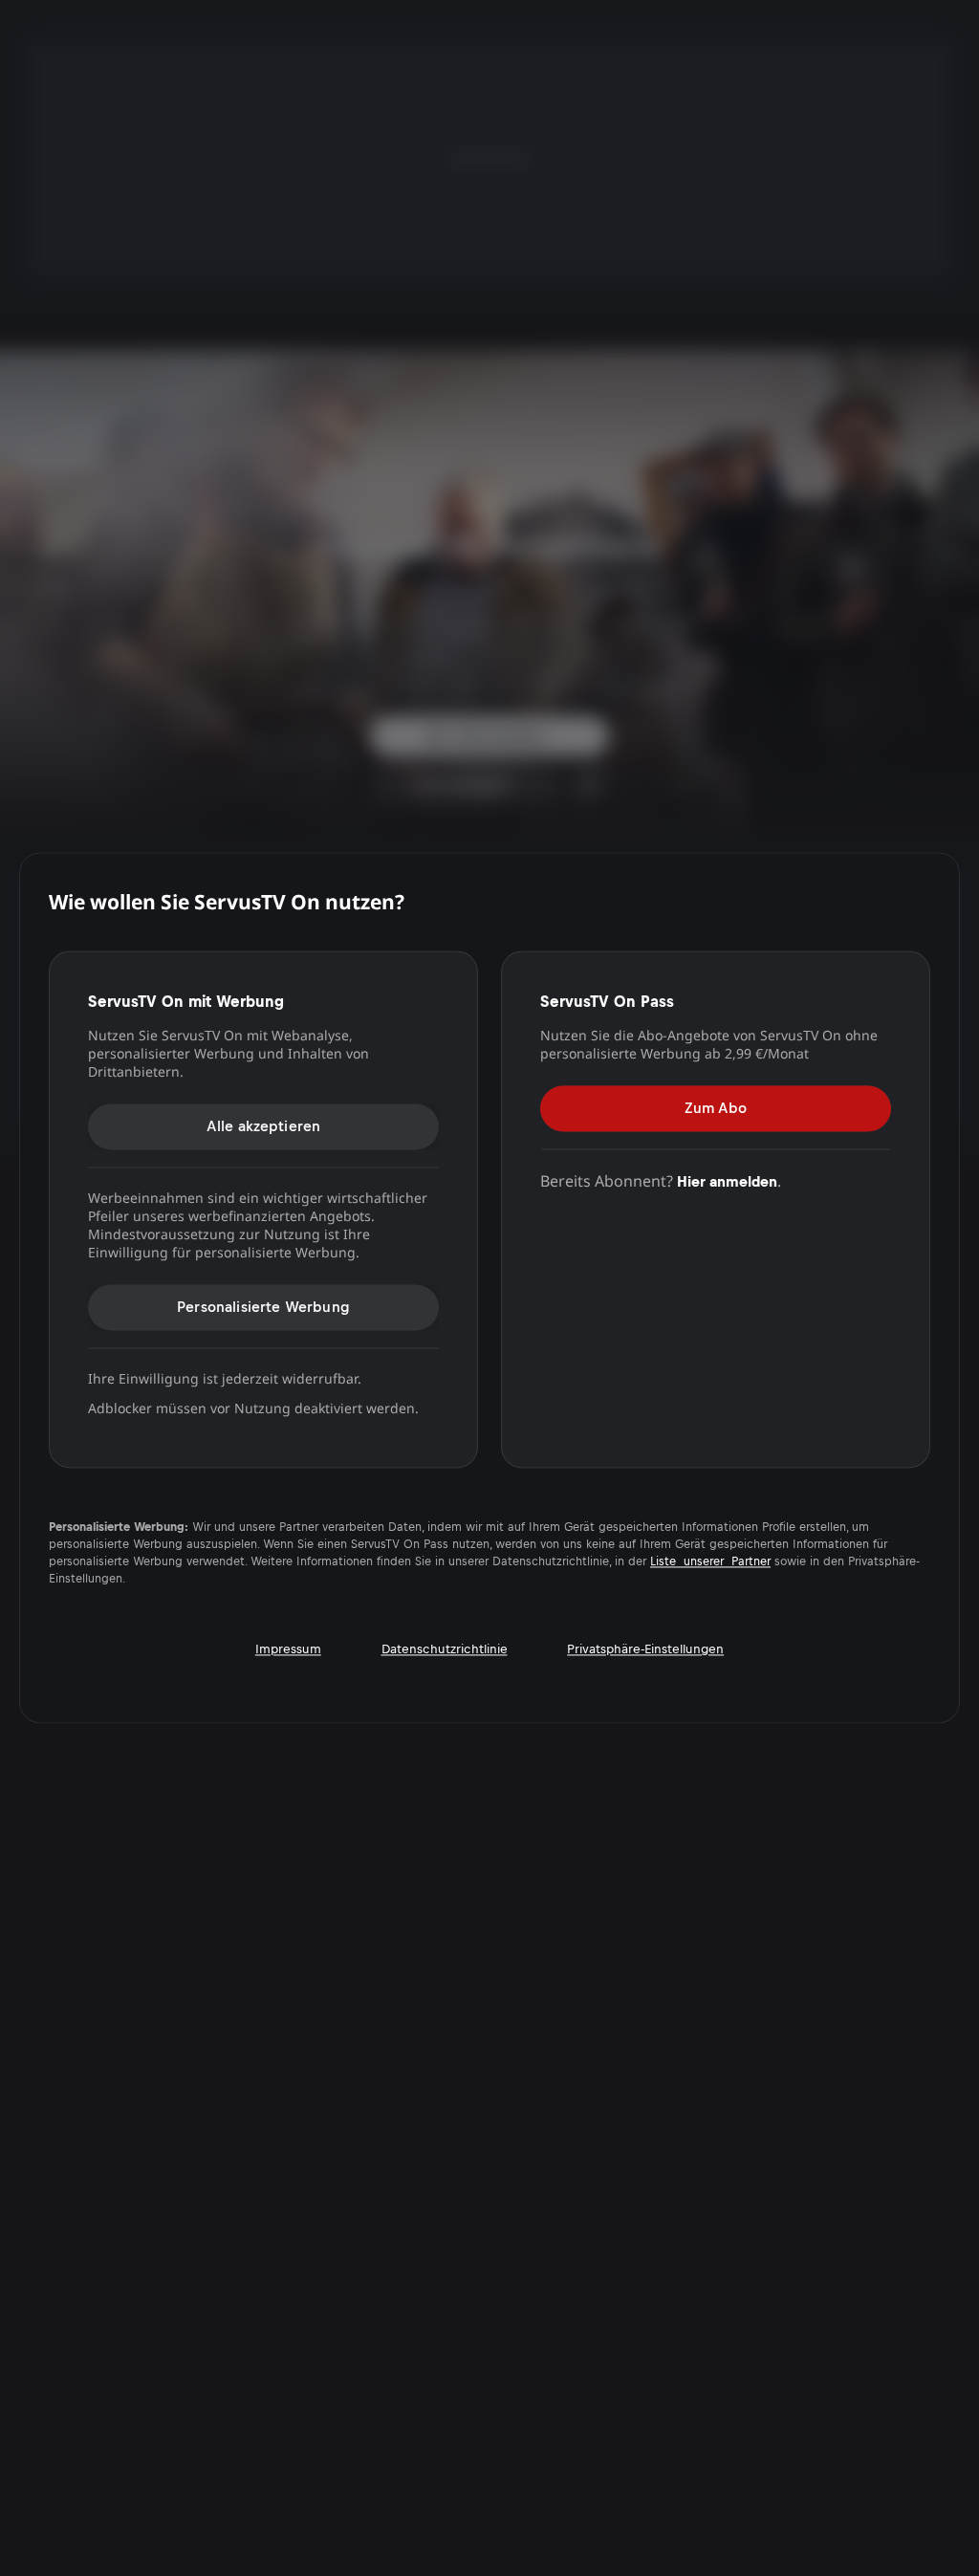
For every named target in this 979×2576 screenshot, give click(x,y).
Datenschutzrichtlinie (445, 1650)
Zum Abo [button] (716, 1108)
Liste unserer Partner (710, 1562)
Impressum (288, 1650)
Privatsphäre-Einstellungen (645, 1650)
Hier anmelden (727, 1181)
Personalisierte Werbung (263, 1307)
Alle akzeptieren (264, 1126)
